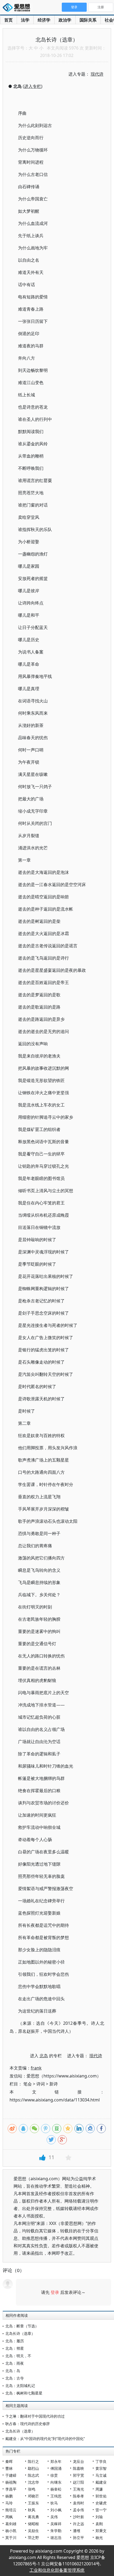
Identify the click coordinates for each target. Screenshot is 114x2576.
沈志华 (33, 2482)
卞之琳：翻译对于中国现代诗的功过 (35, 2416)
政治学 (65, 20)
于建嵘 (11, 2475)
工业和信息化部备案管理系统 (57, 2570)
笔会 (28, 2084)
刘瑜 (99, 2517)
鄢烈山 (33, 2468)
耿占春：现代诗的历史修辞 (28, 2424)
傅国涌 (56, 2468)
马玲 (9, 2503)
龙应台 (78, 2461)
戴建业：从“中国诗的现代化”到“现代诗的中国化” (45, 2439)
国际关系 (88, 20)
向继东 (56, 2482)
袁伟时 (78, 2503)
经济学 (44, 20)
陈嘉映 (78, 2468)
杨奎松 (56, 2489)
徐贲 (54, 2475)
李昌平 (11, 2489)
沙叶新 (78, 2517)
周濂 (99, 2489)
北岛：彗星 (15, 2348)
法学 (25, 20)
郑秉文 (101, 2531)
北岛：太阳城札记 (20, 2386)
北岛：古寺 (15, 2378)
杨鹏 (9, 2496)
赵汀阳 (78, 2482)
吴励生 (33, 2531)
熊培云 (11, 2510)
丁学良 (101, 2461)
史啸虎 (101, 2503)
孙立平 (78, 2538)
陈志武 (33, 2475)
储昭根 (33, 2524)
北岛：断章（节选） (22, 2326)
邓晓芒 (33, 2496)
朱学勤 (56, 2531)
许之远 (78, 2524)
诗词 (41, 2084)
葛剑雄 (11, 2524)
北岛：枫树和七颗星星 (24, 2393)
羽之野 (33, 2538)
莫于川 (11, 2538)
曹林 (9, 2468)
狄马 (54, 2503)
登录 (55, 2292)
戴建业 (101, 2482)
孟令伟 (78, 2510)
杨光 (99, 2538)
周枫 (9, 2517)
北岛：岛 (13, 2371)
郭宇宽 (78, 2475)
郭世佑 (101, 2496)
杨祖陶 (11, 2482)
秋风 (32, 2510)
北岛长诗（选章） (20, 2333)
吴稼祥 (56, 2524)
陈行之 (33, 2461)
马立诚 (101, 2475)
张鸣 (32, 2489)
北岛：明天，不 (18, 2356)
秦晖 (9, 2461)
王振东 (33, 2503)
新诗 (54, 2084)
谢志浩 (56, 2538)
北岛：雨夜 (15, 2363)
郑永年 (56, 2461)
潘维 (77, 2531)
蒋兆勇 (33, 2517)
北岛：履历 (15, 2341)
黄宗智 (101, 2468)
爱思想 (18, 8)
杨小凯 (11, 2531)
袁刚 (99, 2524)
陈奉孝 (78, 2496)
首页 (8, 20)
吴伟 (54, 2517)
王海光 (78, 2489)
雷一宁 (101, 2510)
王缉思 (56, 2496)
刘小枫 (56, 2510)
